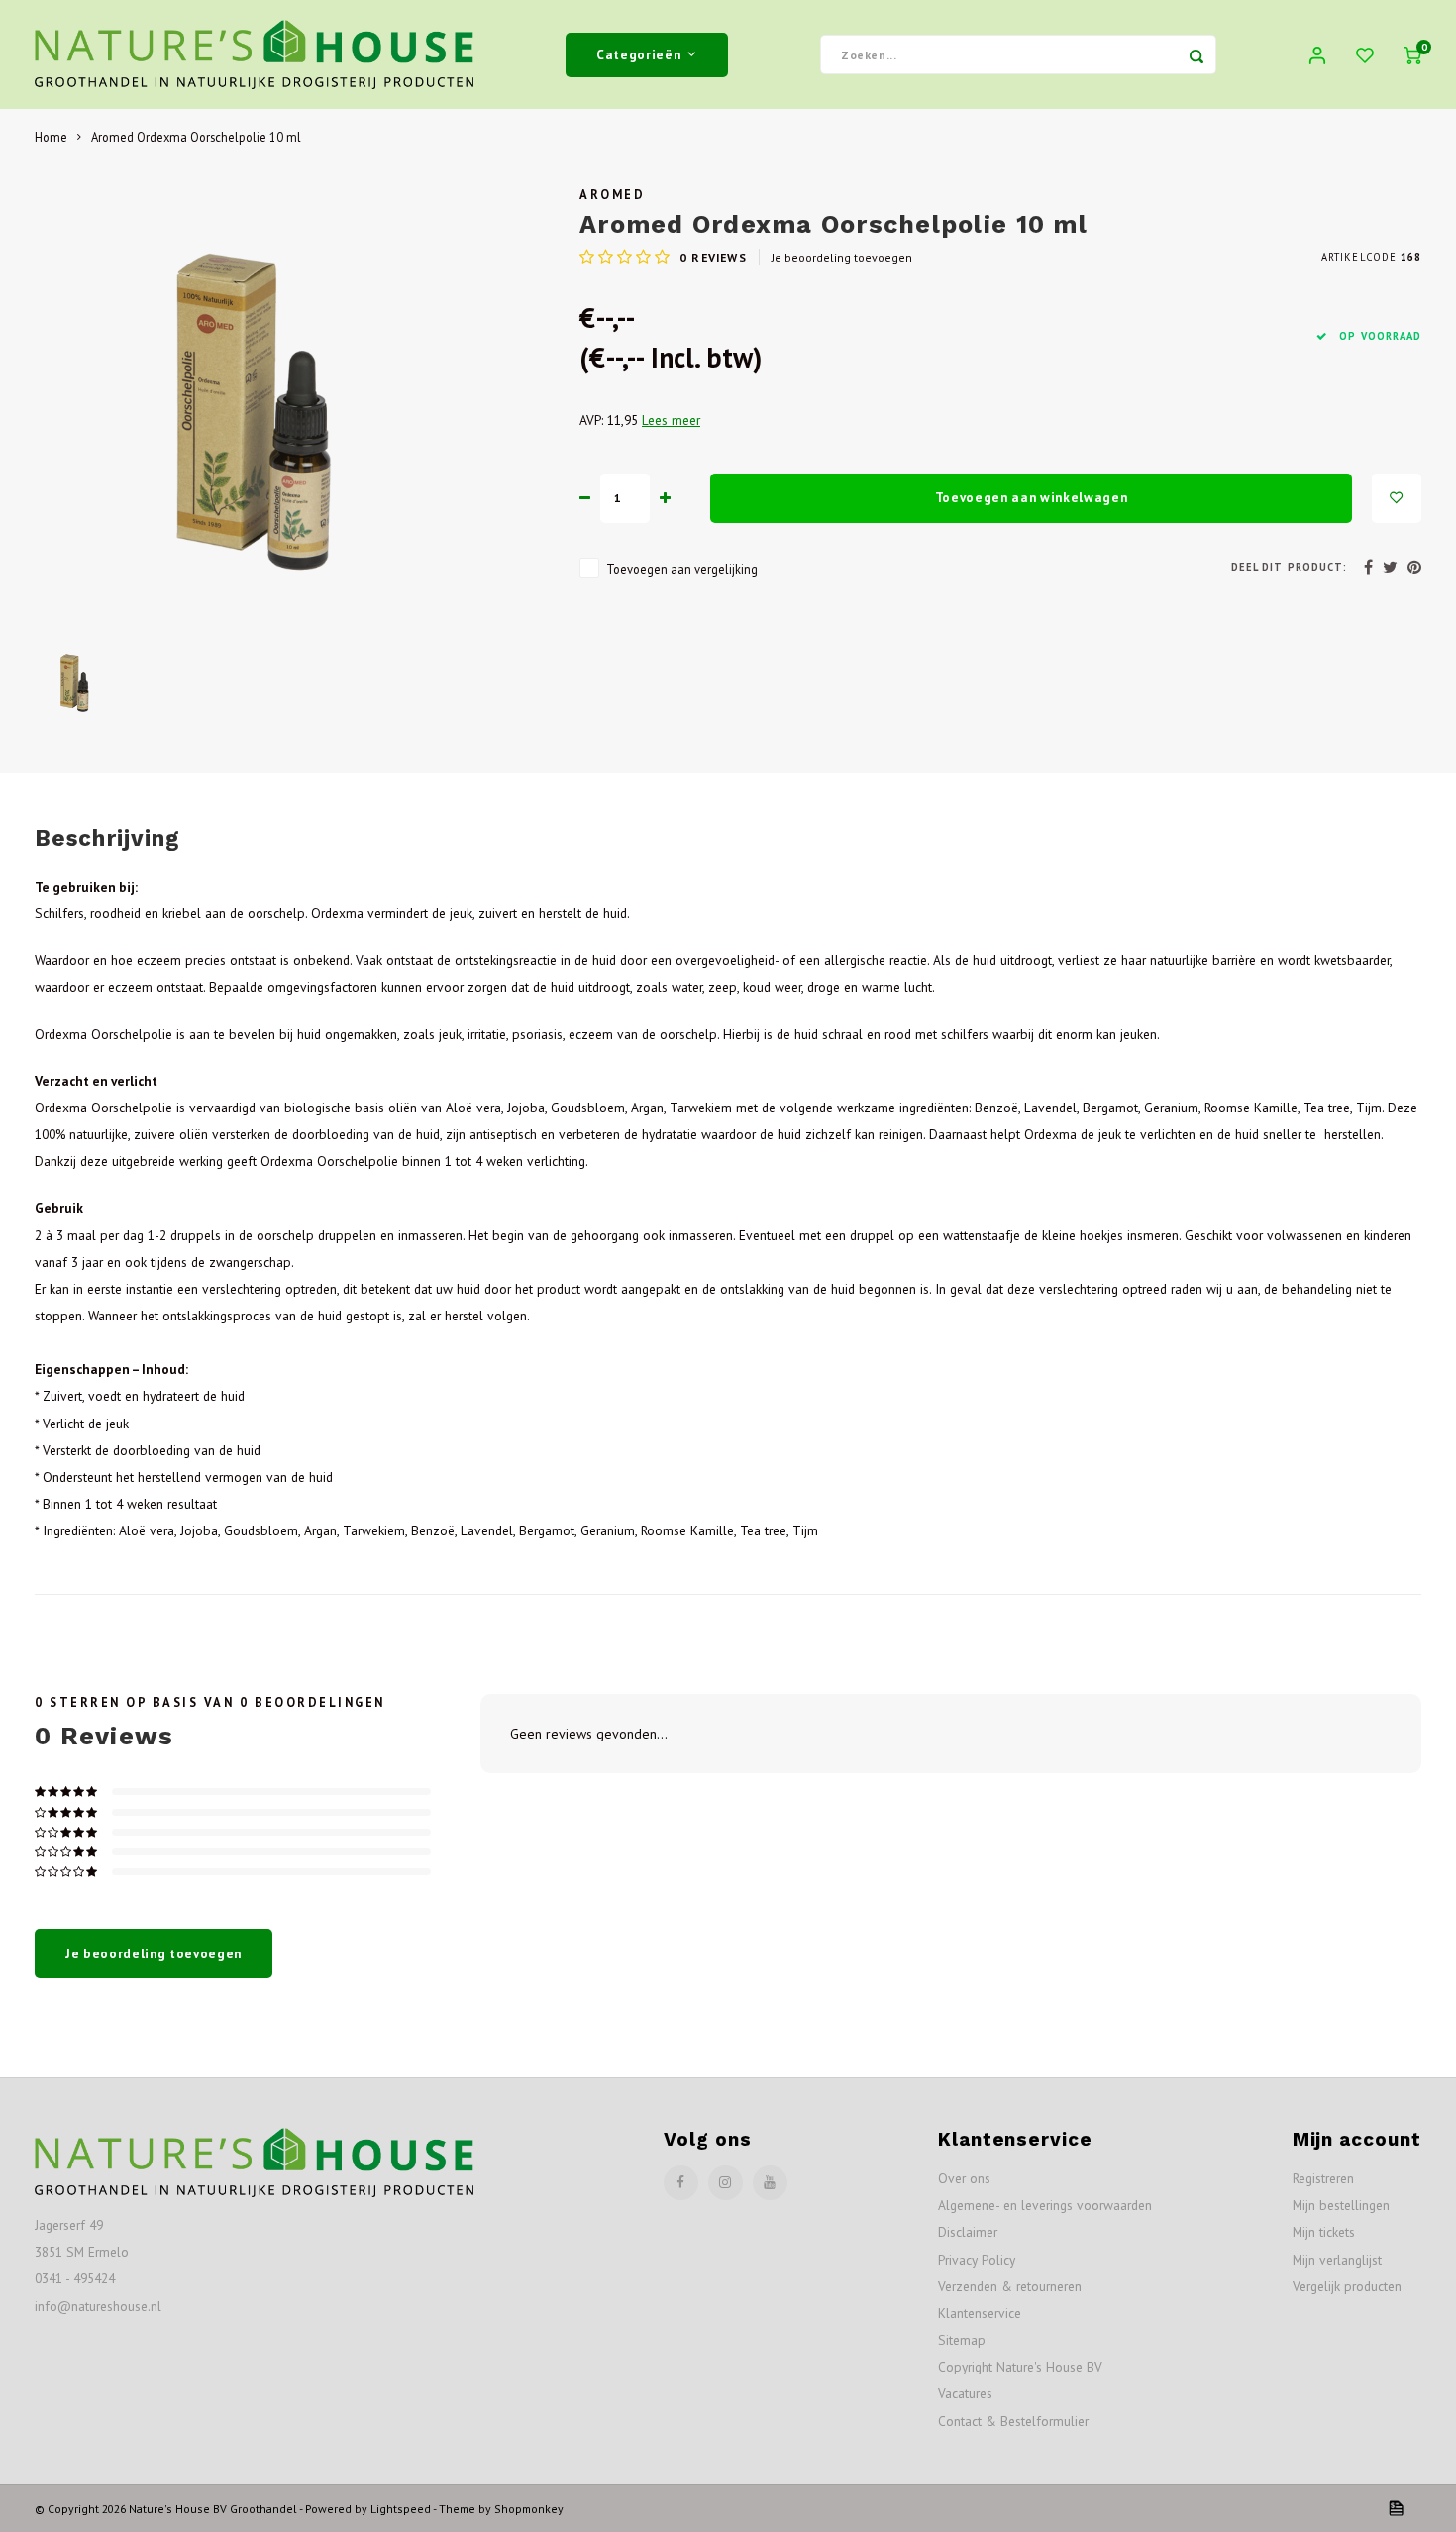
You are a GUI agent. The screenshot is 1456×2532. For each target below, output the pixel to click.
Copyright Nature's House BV (1020, 2367)
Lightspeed (401, 2509)
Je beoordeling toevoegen (842, 257)
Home (51, 137)
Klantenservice (980, 2313)
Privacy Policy (977, 2260)
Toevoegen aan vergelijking (682, 569)
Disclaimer (968, 2232)
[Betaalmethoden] (1395, 2507)
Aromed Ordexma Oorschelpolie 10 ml (196, 137)
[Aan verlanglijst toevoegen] (1397, 498)
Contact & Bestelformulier (1013, 2421)
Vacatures (965, 2393)
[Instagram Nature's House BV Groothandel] (726, 2183)
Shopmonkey (529, 2509)
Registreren (1323, 2178)
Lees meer (671, 420)
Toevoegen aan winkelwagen (1032, 497)
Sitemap (962, 2340)
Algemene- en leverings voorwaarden (1045, 2205)
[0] (1412, 55)
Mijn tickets (1324, 2232)
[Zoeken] (1196, 54)
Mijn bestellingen (1341, 2205)
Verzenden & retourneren (1010, 2286)
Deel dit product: (1289, 567)
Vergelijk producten (1347, 2286)
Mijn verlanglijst (1337, 2260)
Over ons (964, 2178)
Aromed (612, 194)
